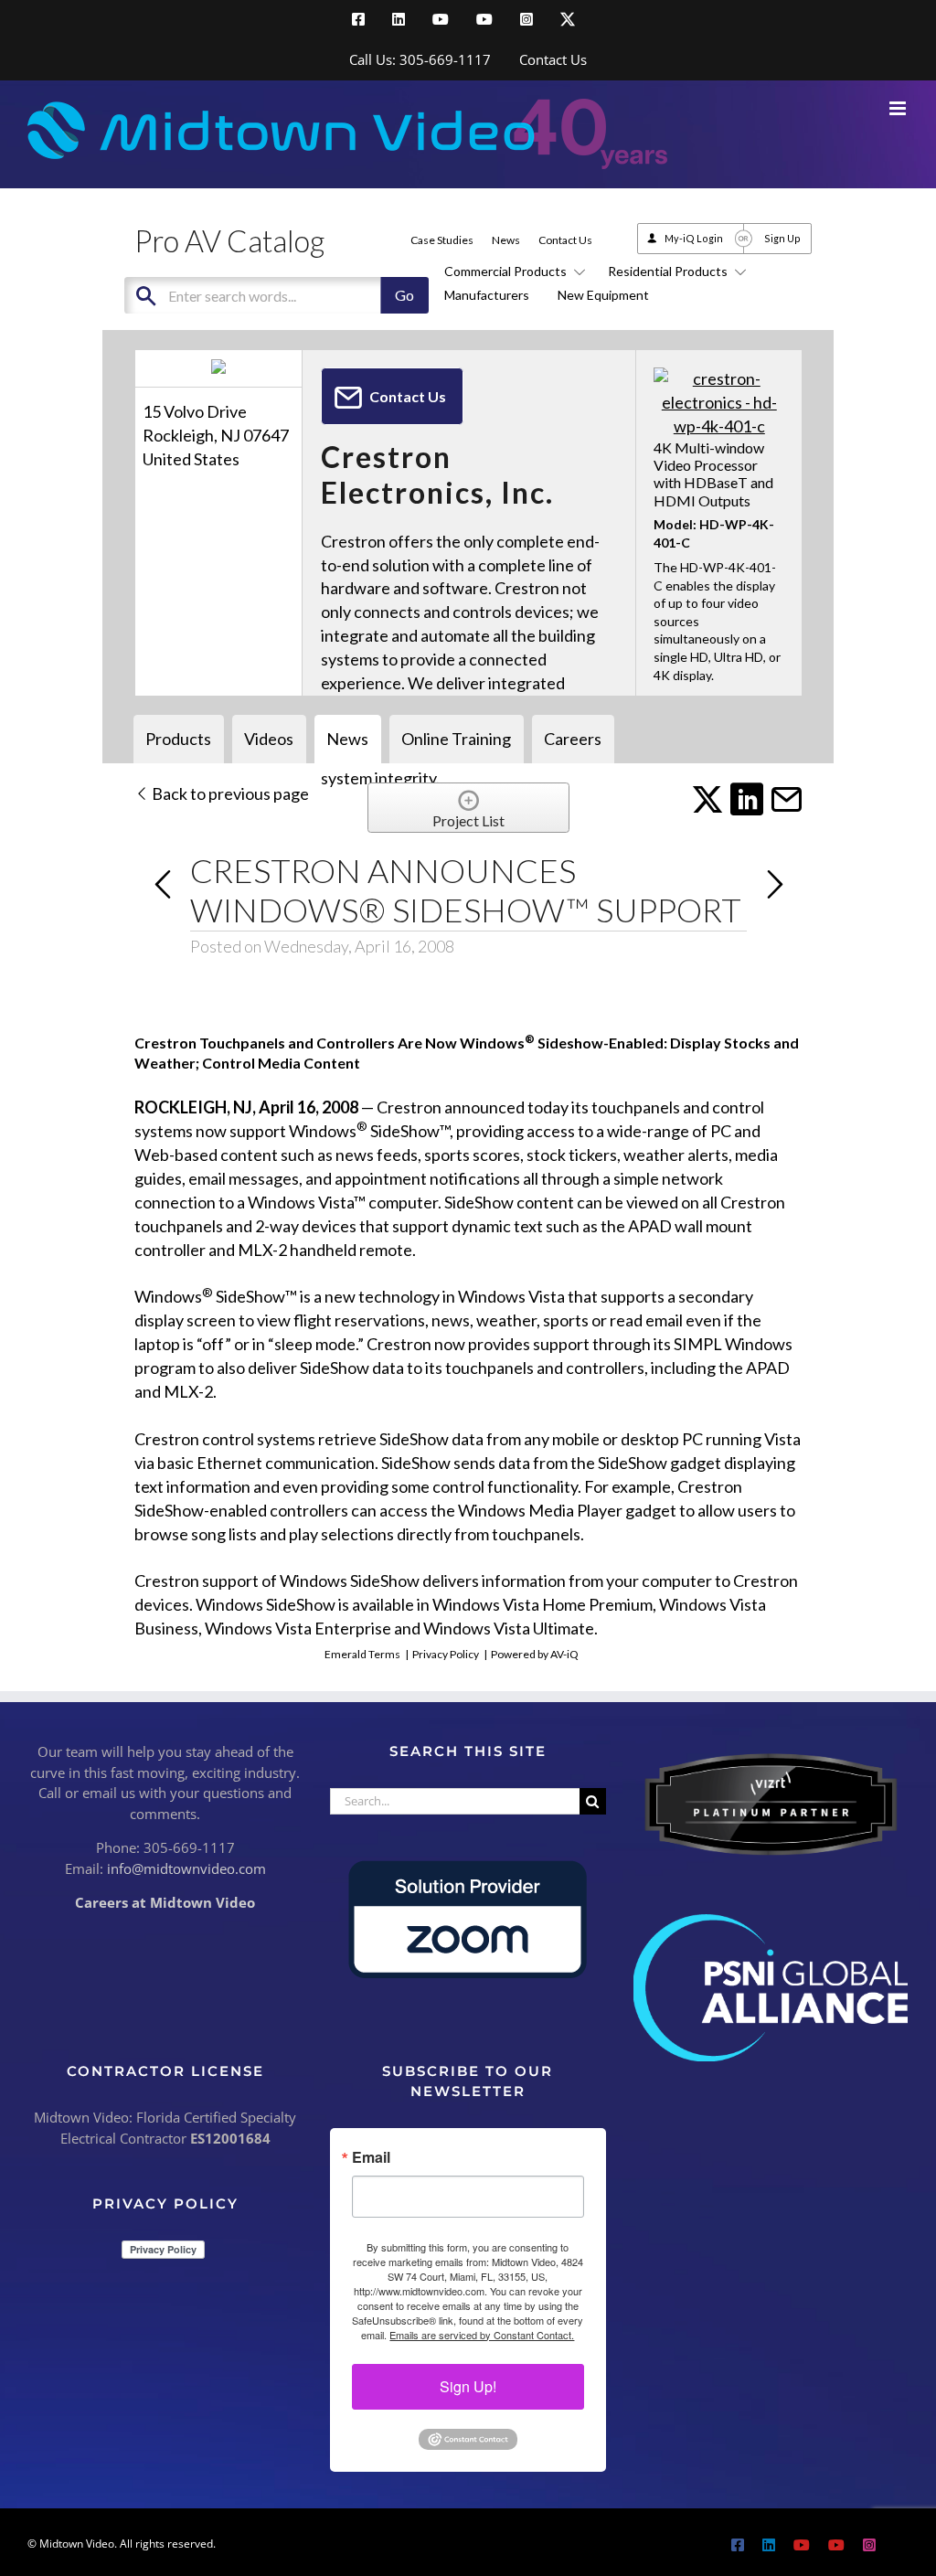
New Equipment (603, 295)
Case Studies (442, 240)
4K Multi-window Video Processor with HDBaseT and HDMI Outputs (713, 474)
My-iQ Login (694, 238)
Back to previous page (229, 793)
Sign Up (782, 238)
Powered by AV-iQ (535, 1654)
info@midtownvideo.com (186, 1868)
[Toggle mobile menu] (899, 108)
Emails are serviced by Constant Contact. (482, 2335)
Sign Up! (468, 2386)
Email (371, 2157)
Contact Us (565, 240)
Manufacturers (487, 295)
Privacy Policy (446, 1654)
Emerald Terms (362, 1654)
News (506, 240)
